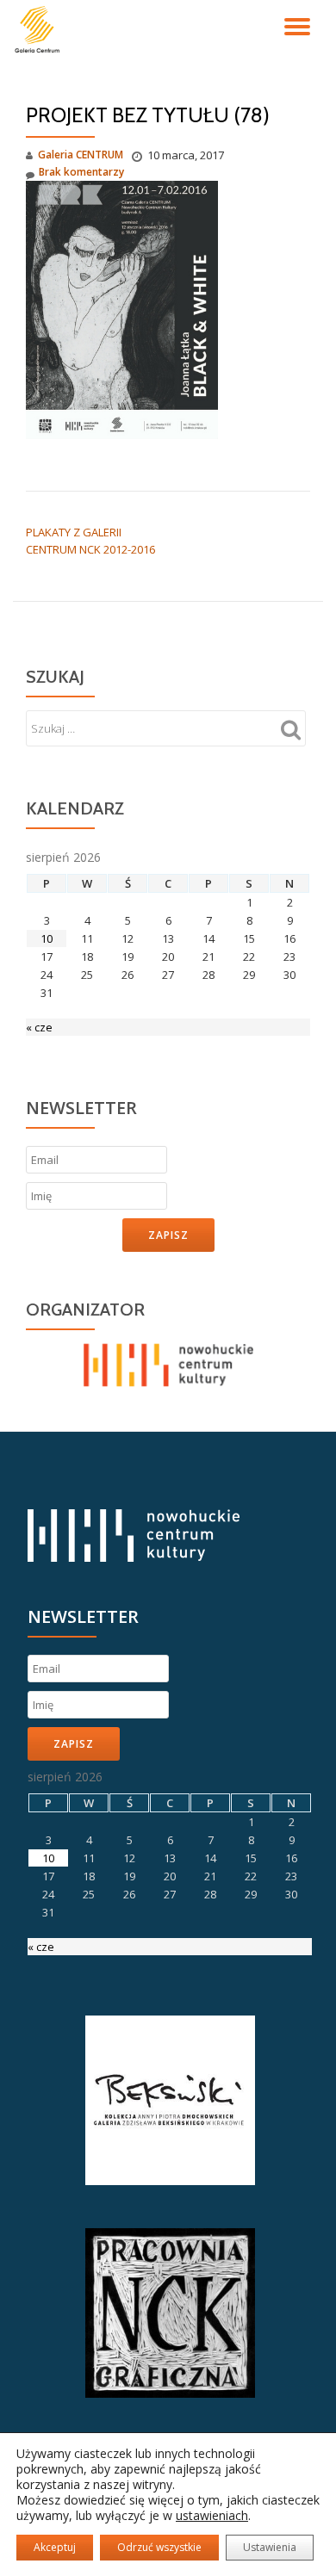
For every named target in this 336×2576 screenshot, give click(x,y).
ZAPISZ (168, 1235)
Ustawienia (270, 2547)
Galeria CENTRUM (81, 155)
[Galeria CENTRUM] (40, 30)
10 (47, 938)
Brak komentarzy (81, 172)
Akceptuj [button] (55, 2547)
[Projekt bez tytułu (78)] (122, 308)
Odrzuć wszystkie (159, 2547)
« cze (39, 1027)
